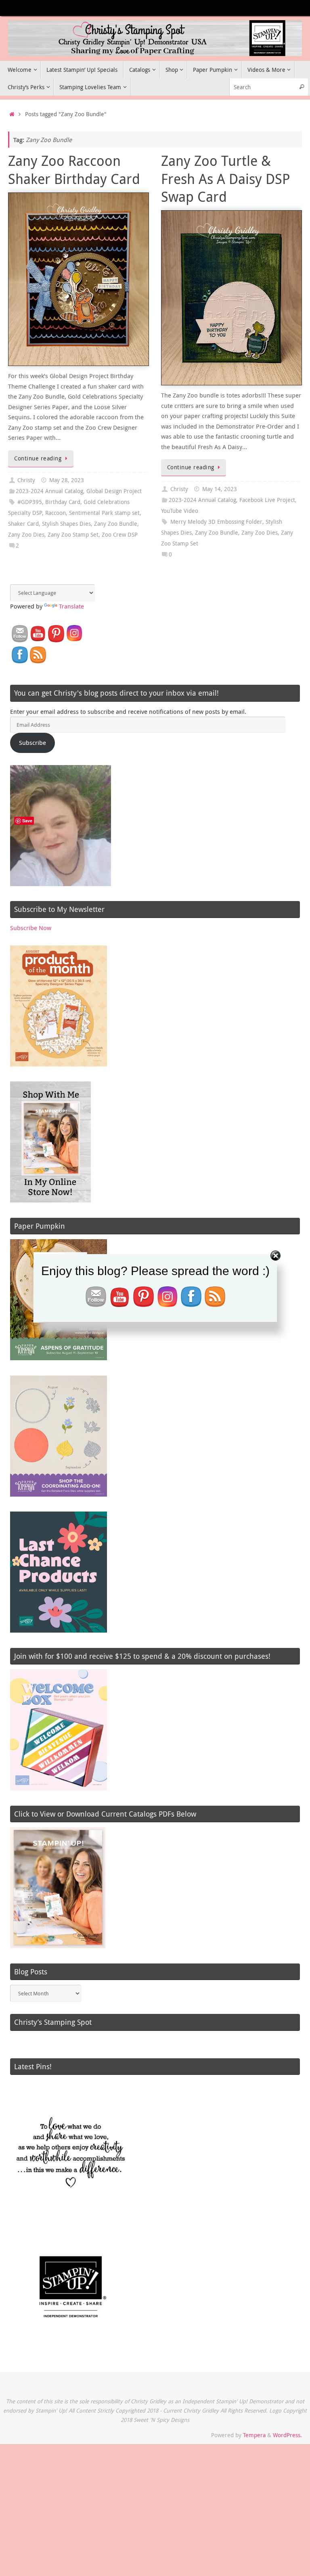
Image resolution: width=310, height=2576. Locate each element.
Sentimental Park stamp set (104, 513)
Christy (26, 480)
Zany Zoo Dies (26, 535)
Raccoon (56, 513)
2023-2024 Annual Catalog (49, 491)
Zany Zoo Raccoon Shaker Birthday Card (74, 169)
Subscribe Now (31, 928)
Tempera (254, 2435)
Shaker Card (23, 524)
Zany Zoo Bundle (116, 524)
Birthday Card (63, 502)
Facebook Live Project (267, 500)
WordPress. (287, 2435)
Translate (71, 606)
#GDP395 (30, 502)
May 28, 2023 (67, 480)
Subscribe (32, 742)
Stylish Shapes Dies (66, 524)
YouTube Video (180, 511)
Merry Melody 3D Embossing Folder (216, 522)
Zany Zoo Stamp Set (73, 535)
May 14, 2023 (220, 489)
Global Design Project (114, 491)
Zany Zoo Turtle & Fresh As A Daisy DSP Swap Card (226, 178)
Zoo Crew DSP (120, 535)
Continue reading (38, 458)
